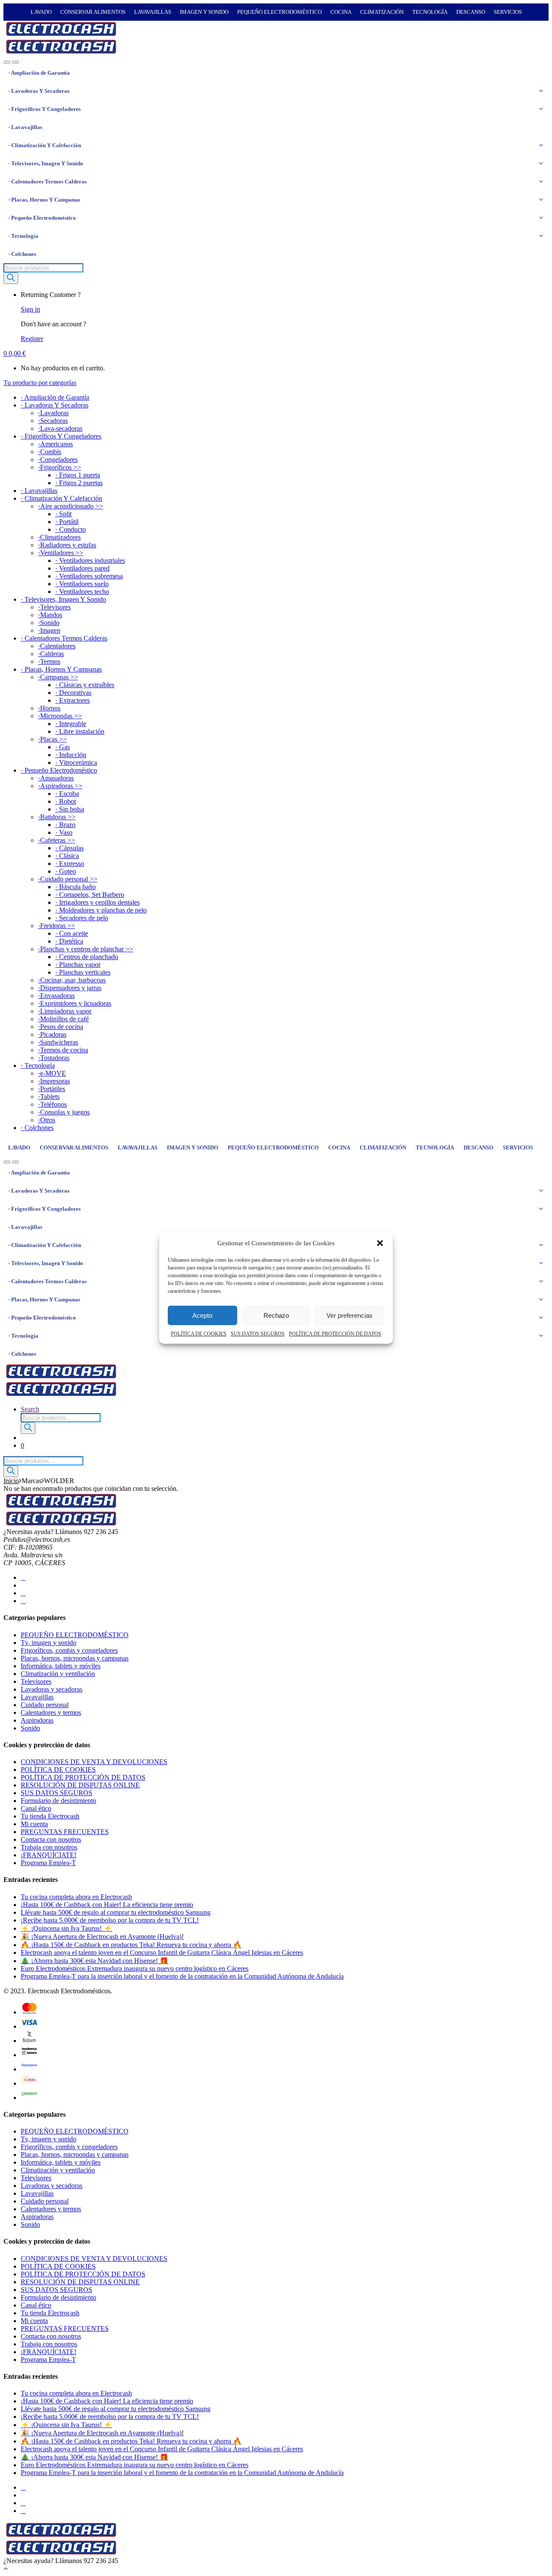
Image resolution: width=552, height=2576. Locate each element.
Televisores (36, 1681)
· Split (63, 514)
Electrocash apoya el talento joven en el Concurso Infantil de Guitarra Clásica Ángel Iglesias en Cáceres (162, 1953)
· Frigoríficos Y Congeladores (44, 109)
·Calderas (51, 654)
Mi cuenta (34, 1824)
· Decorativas (73, 693)
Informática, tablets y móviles (61, 1666)
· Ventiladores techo (82, 592)
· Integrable (71, 724)
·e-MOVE (52, 1073)
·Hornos (49, 708)
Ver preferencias (350, 1315)
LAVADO (41, 12)
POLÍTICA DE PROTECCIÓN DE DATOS (335, 1334)
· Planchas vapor (78, 964)
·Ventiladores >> (61, 553)
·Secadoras (53, 421)
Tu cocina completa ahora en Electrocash (76, 1897)
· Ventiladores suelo (82, 584)
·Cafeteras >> (56, 840)
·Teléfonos (52, 1104)
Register (32, 339)
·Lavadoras (53, 413)
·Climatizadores (59, 537)
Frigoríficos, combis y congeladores (69, 1650)
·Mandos (50, 615)
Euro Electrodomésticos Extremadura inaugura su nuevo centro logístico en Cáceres (135, 1968)
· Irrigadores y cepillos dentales (97, 902)
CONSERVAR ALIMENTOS (93, 12)
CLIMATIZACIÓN (382, 12)
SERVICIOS (508, 12)
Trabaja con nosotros (49, 1847)
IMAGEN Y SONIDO (204, 12)
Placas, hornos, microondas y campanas (75, 1658)
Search (30, 1409)
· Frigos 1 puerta (78, 475)
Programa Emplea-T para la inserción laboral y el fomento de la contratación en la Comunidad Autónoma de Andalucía (182, 1976)
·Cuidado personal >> (68, 879)
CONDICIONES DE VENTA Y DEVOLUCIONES (94, 1762)
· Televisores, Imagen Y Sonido (46, 163)
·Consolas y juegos (64, 1112)
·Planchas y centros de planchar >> (86, 949)
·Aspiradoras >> (60, 786)
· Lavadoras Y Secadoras (39, 91)
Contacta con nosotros (51, 1839)
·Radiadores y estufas (67, 545)
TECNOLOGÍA (430, 12)
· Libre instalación (80, 731)
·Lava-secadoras (60, 428)
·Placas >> (52, 739)
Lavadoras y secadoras (52, 1689)
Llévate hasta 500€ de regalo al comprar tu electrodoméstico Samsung (116, 1912)
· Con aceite (72, 933)
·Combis (50, 452)
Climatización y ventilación (58, 1674)
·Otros (47, 1120)
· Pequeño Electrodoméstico (42, 218)
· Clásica (67, 856)
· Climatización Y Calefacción (45, 145)
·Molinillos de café (63, 1019)
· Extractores (72, 700)
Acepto (202, 1315)
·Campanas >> (58, 677)
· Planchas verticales (83, 972)
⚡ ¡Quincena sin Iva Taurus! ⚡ (66, 1928)
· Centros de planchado (87, 957)
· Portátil (67, 522)
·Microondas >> (60, 716)
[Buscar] (11, 278)
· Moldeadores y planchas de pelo (101, 910)
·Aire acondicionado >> (71, 506)
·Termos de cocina (63, 1050)
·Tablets (49, 1097)
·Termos (49, 661)
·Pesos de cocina (61, 1027)
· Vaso (64, 832)
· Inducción (71, 755)
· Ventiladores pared (82, 568)
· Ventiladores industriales (90, 560)
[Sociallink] (23, 1577)
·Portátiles (52, 1089)
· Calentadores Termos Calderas (47, 182)
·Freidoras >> (56, 926)
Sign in (30, 309)
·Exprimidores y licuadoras (75, 1003)
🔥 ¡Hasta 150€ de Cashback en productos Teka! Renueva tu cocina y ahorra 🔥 (131, 1945)
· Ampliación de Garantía (39, 73)
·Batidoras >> (57, 817)
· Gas (63, 747)
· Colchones (22, 254)
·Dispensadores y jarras (70, 988)
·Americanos (55, 444)
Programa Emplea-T (48, 1863)
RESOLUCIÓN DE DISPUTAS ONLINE (80, 1785)
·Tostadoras (54, 1058)
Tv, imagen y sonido (49, 1643)
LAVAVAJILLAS (153, 12)
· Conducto (71, 529)
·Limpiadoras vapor (65, 1011)
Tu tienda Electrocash (50, 1816)
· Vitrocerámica (76, 762)
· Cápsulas (69, 848)
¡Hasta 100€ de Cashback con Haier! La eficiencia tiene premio (107, 1905)
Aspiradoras (37, 1720)
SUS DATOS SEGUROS (258, 1334)
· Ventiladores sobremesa (89, 576)
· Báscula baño (75, 887)
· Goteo (66, 871)
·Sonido (49, 623)
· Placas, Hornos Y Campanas (44, 200)
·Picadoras (52, 1034)
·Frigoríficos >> (60, 467)
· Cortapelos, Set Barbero (90, 895)
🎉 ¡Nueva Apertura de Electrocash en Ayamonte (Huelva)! (102, 1937)
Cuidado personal (45, 1705)
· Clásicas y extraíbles (85, 685)
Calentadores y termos (51, 1713)
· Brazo (65, 825)
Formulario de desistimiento (58, 1801)
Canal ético (36, 1808)
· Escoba (67, 794)
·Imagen (49, 630)
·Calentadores (57, 646)
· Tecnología (23, 236)
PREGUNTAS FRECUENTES (65, 1832)
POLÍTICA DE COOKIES (199, 1334)
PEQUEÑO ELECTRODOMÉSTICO (279, 12)
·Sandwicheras (58, 1042)
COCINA (341, 12)
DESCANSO (471, 12)
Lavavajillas (37, 1697)
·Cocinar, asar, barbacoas (72, 980)
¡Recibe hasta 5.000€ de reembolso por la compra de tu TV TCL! (110, 1920)
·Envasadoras (56, 996)
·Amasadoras (56, 778)
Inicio (11, 1481)
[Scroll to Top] (6, 2568)
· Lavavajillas (25, 127)
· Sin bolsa (70, 809)
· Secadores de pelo (82, 918)
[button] (380, 1243)
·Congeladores (58, 459)
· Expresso (70, 863)
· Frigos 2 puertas (79, 483)
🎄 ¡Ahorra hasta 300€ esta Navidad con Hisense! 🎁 (94, 1961)
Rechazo (276, 1315)
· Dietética (69, 941)
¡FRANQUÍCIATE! (49, 1855)
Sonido (30, 1728)
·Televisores (54, 607)
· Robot (66, 801)
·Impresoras (54, 1081)
